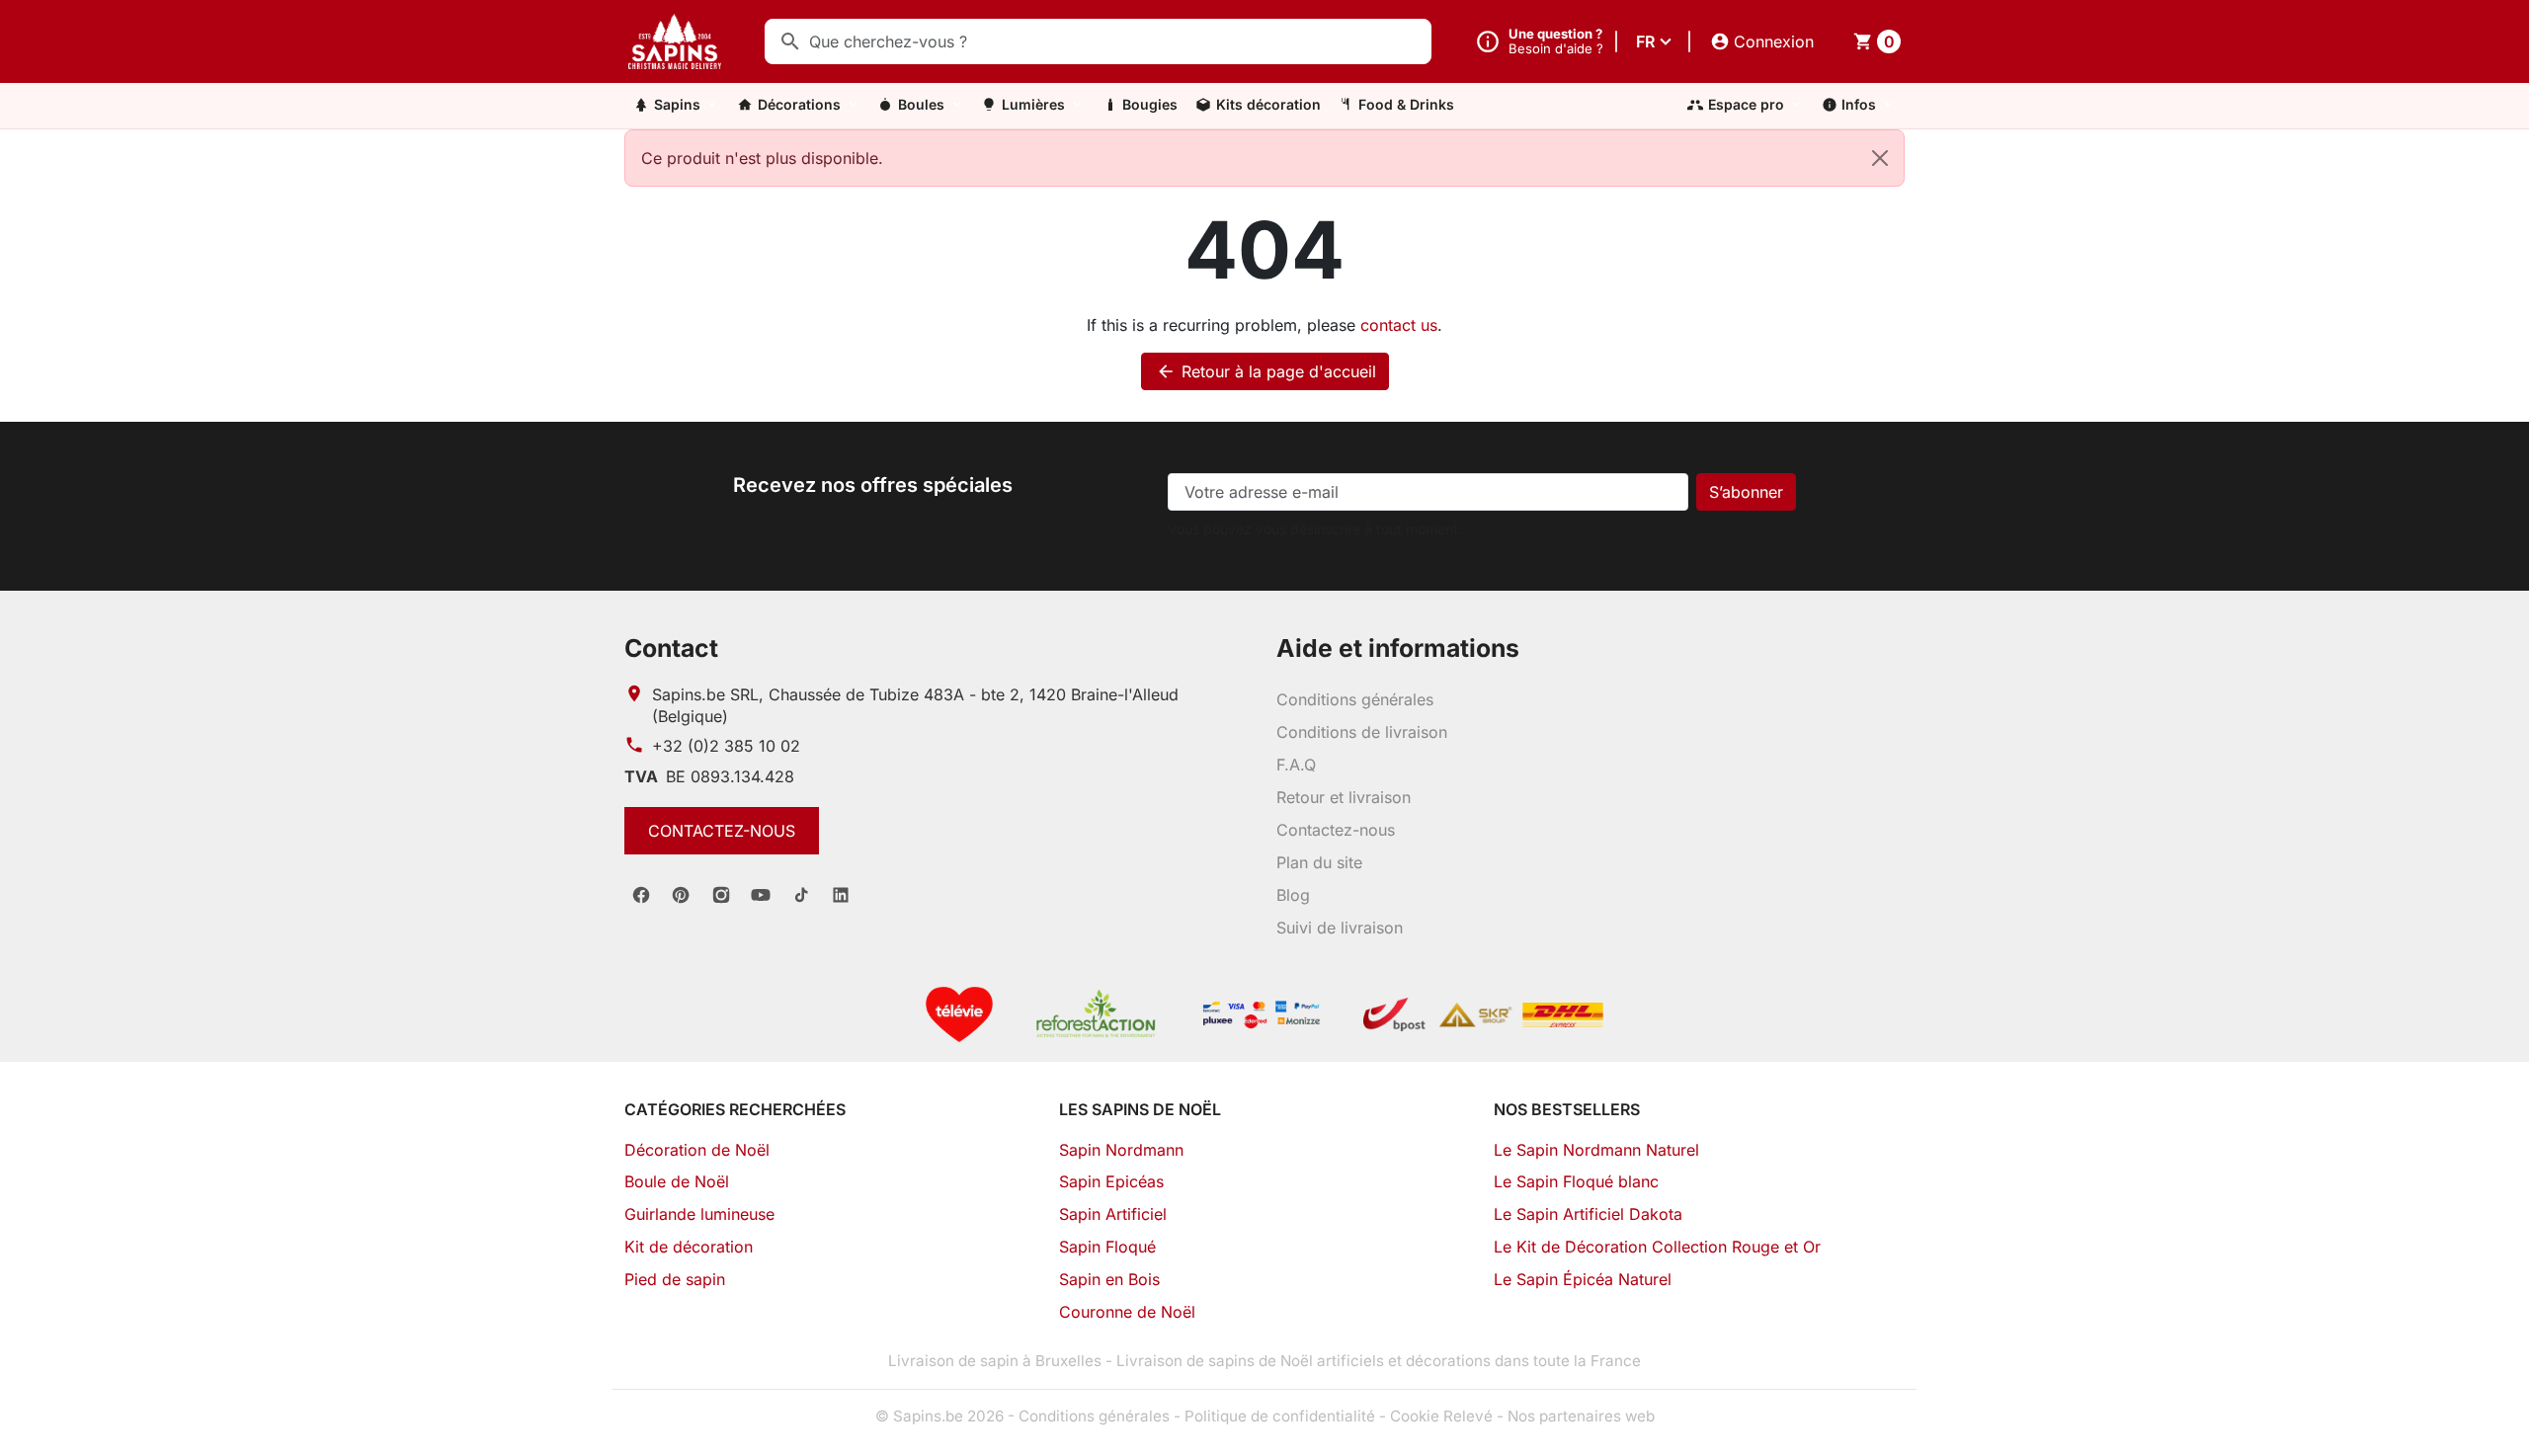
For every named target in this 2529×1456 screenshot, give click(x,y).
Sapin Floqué (1107, 1247)
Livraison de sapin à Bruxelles (995, 1361)
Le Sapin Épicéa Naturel (1583, 1279)
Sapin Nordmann (1121, 1150)
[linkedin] (841, 895)
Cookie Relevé (1441, 1416)
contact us (1399, 325)
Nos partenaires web (1581, 1416)
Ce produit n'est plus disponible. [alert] (762, 158)
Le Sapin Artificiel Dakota (1588, 1214)
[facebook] (641, 895)
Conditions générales (1355, 699)
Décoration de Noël (697, 1150)
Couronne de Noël (1127, 1312)
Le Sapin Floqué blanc (1576, 1181)
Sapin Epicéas (1111, 1181)
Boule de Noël (677, 1181)
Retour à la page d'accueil (1266, 371)
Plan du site (1319, 862)
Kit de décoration (689, 1247)
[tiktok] (801, 895)
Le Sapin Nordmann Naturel (1596, 1150)
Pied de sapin (675, 1279)
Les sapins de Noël (1140, 1109)
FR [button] (1645, 41)
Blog (1293, 895)
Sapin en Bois (1109, 1279)
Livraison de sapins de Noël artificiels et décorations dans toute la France (1379, 1361)
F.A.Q (1296, 765)
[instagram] (721, 895)
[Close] (1880, 158)
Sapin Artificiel (1113, 1214)
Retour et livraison (1344, 797)
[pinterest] (681, 895)
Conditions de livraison (1362, 732)
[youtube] (761, 895)
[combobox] (1098, 41)
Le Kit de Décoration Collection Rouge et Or (1657, 1247)
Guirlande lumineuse (699, 1214)
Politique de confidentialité (1280, 1416)
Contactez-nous (722, 831)
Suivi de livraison (1340, 928)
